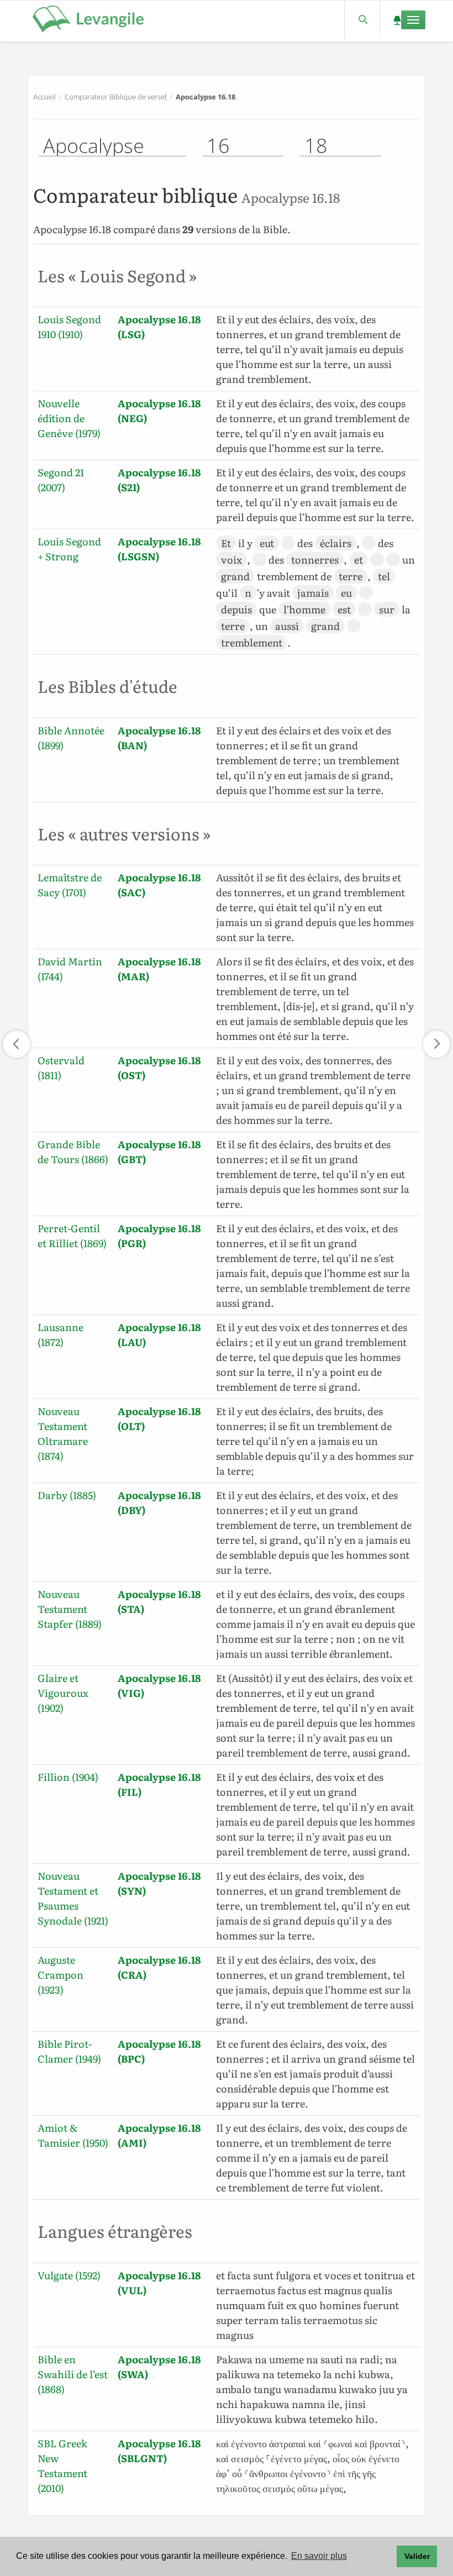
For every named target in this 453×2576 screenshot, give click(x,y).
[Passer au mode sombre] (397, 20)
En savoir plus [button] (319, 2556)
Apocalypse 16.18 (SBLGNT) (159, 2451)
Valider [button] (417, 2556)
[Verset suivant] (436, 1044)
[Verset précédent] (17, 1044)
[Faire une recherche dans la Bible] (362, 20)
